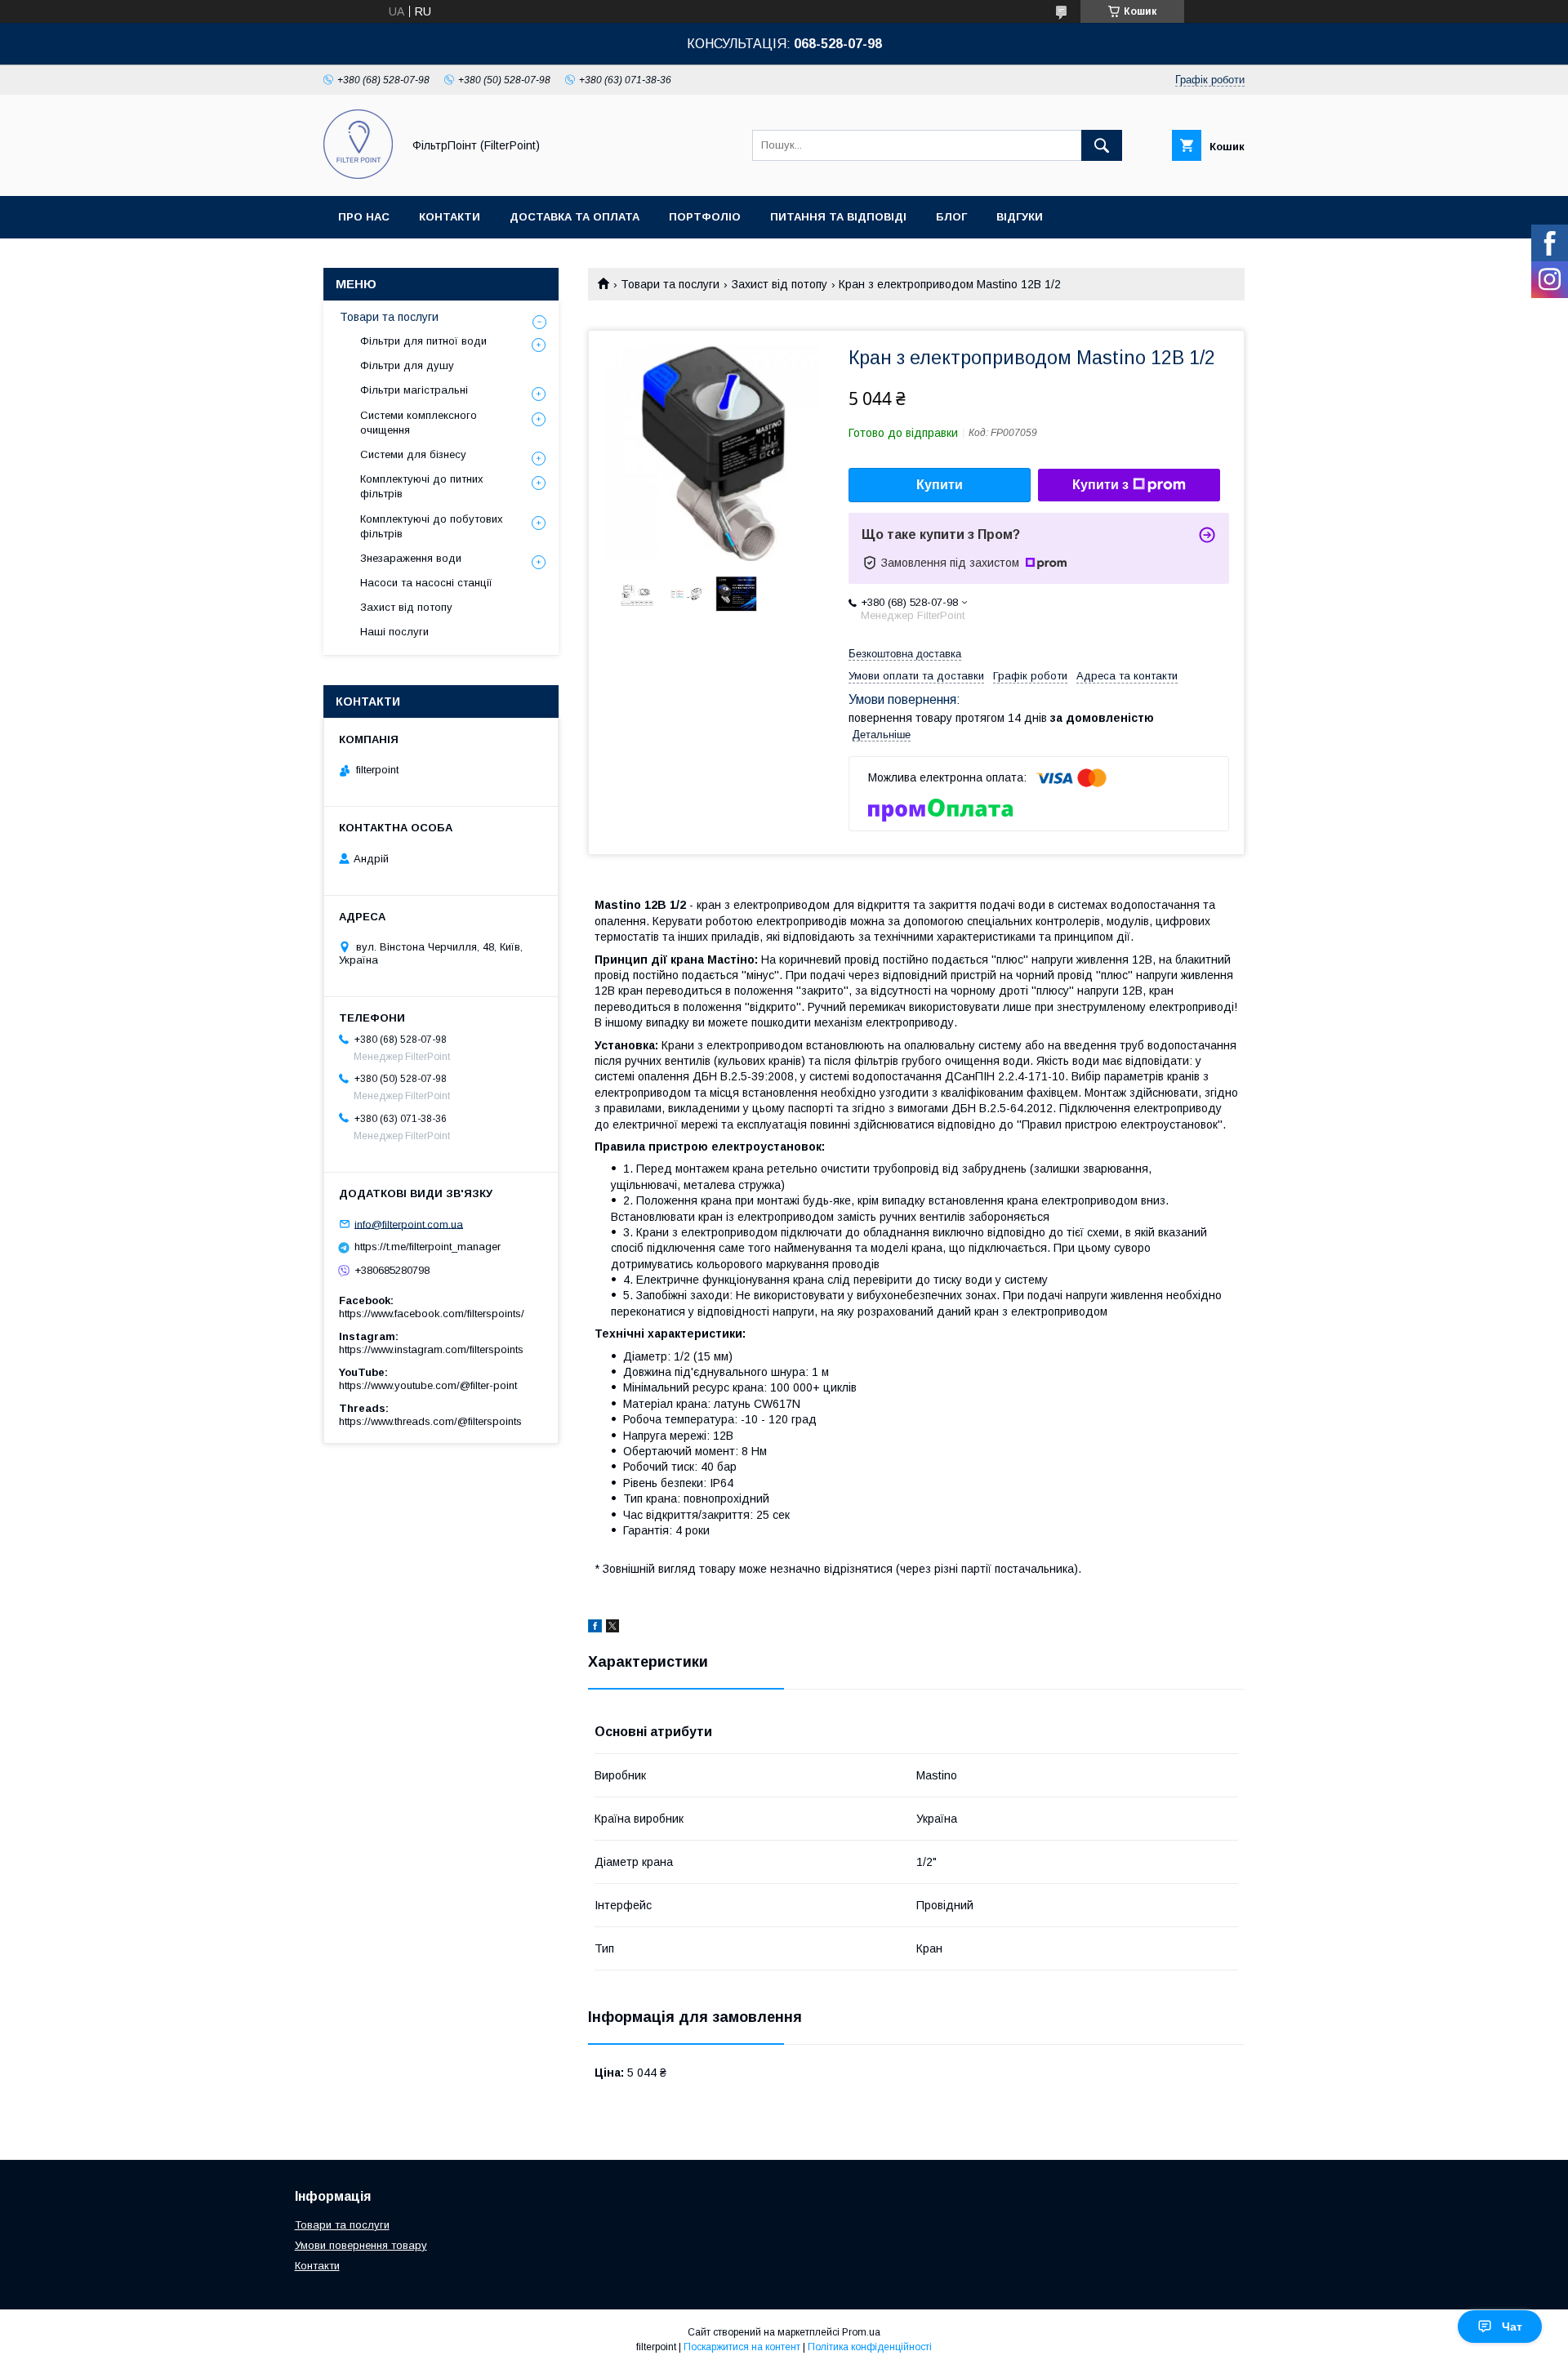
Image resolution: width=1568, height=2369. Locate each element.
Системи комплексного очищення (419, 423)
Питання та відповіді (838, 217)
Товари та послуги (670, 284)
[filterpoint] (358, 175)
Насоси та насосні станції (426, 583)
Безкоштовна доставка (905, 654)
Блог (951, 217)
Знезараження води (411, 558)
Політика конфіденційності (870, 2347)
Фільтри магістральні (414, 390)
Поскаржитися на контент (742, 2347)
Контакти (450, 217)
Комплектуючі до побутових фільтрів (432, 526)
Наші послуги (394, 632)
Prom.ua (861, 2332)
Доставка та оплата (575, 217)
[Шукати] (1102, 145)
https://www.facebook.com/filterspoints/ (432, 1314)
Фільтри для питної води (423, 341)
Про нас (364, 217)
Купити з (1100, 485)
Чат (1512, 2327)
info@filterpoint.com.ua (409, 1224)
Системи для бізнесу (413, 454)
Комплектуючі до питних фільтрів (422, 486)
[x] (612, 1628)
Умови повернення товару (361, 2245)
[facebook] (595, 1628)
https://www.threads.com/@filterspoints (430, 1421)
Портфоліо (705, 217)
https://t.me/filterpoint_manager (428, 1247)
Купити (940, 485)
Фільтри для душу (407, 365)
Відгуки (1020, 217)
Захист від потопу (780, 284)
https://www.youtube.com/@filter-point (428, 1385)
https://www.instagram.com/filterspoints (431, 1349)
